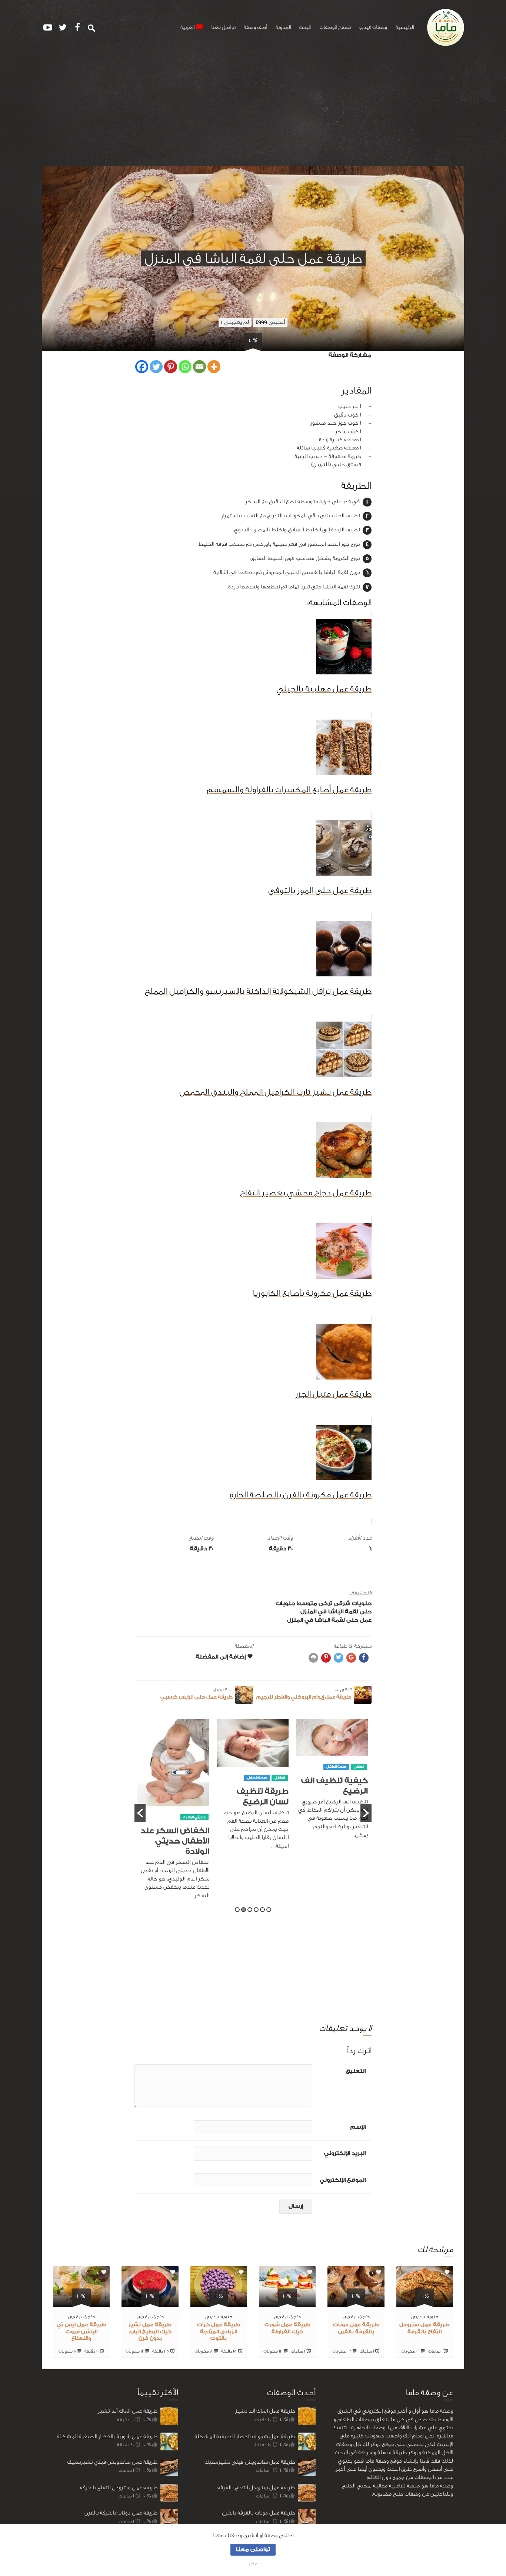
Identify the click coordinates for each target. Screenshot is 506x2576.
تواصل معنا (223, 27)
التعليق (356, 2071)
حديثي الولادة (274, 1817)
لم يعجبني (235, 322)
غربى (416, 2316)
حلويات (362, 1604)
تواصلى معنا (253, 2550)
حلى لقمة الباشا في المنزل (336, 1612)
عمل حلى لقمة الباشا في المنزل (329, 1620)
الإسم (358, 2127)
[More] (214, 367)
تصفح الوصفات (335, 27)
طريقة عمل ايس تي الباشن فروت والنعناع (81, 2332)
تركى (325, 1604)
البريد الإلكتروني (345, 2153)
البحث (305, 27)
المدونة (283, 27)
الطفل (359, 1778)
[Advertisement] (253, 110)
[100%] (425, 2302)
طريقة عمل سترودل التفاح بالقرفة (119, 2488)
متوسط (307, 1604)
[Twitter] (156, 367)
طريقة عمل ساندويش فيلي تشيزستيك (112, 2462)
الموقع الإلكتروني (343, 2180)
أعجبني (270, 322)
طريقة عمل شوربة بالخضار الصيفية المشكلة (107, 2436)
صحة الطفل (336, 1778)
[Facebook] (142, 367)
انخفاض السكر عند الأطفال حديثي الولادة (254, 1841)
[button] (140, 1813)
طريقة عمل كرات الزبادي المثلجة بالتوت (219, 2332)
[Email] (199, 367)
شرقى (342, 1604)
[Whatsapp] (185, 367)
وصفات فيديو (373, 27)
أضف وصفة (255, 27)
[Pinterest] (171, 367)
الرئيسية (405, 27)
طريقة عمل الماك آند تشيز (128, 2411)
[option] (332, 1788)
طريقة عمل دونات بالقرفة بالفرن (121, 2513)
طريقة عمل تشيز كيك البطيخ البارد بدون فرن (150, 2332)
